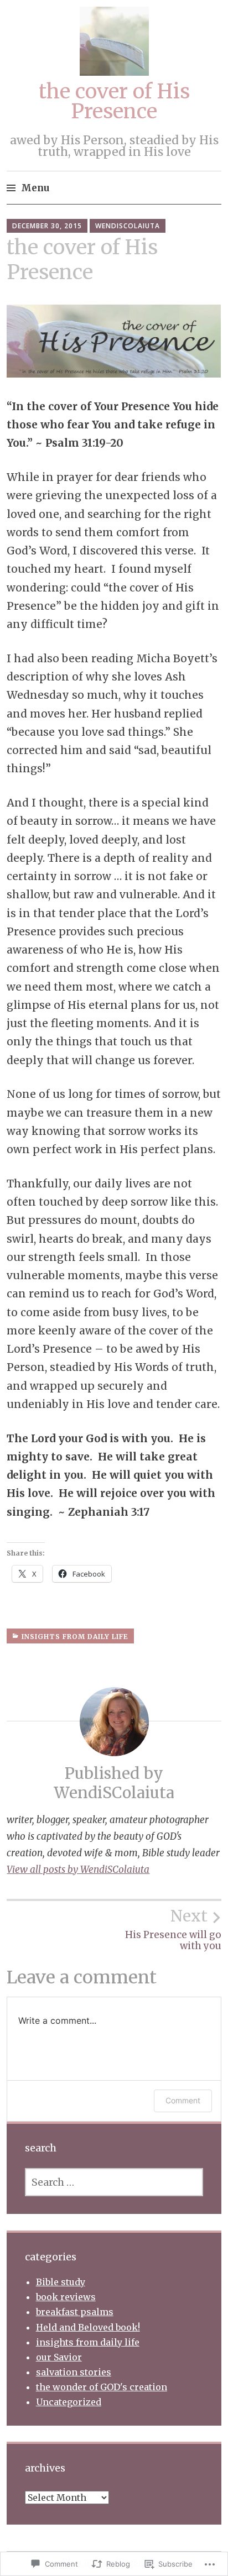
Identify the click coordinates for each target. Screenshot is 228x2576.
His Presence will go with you (173, 1929)
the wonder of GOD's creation (102, 2387)
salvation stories (74, 2372)
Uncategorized (69, 2402)
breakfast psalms (75, 2312)
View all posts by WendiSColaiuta (78, 1870)
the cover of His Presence (114, 101)
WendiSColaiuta (128, 226)
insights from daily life (75, 1637)
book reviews (66, 2297)
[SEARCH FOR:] (114, 2182)
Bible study (61, 2282)
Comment (183, 2100)
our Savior (59, 2357)
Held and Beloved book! (88, 2327)
